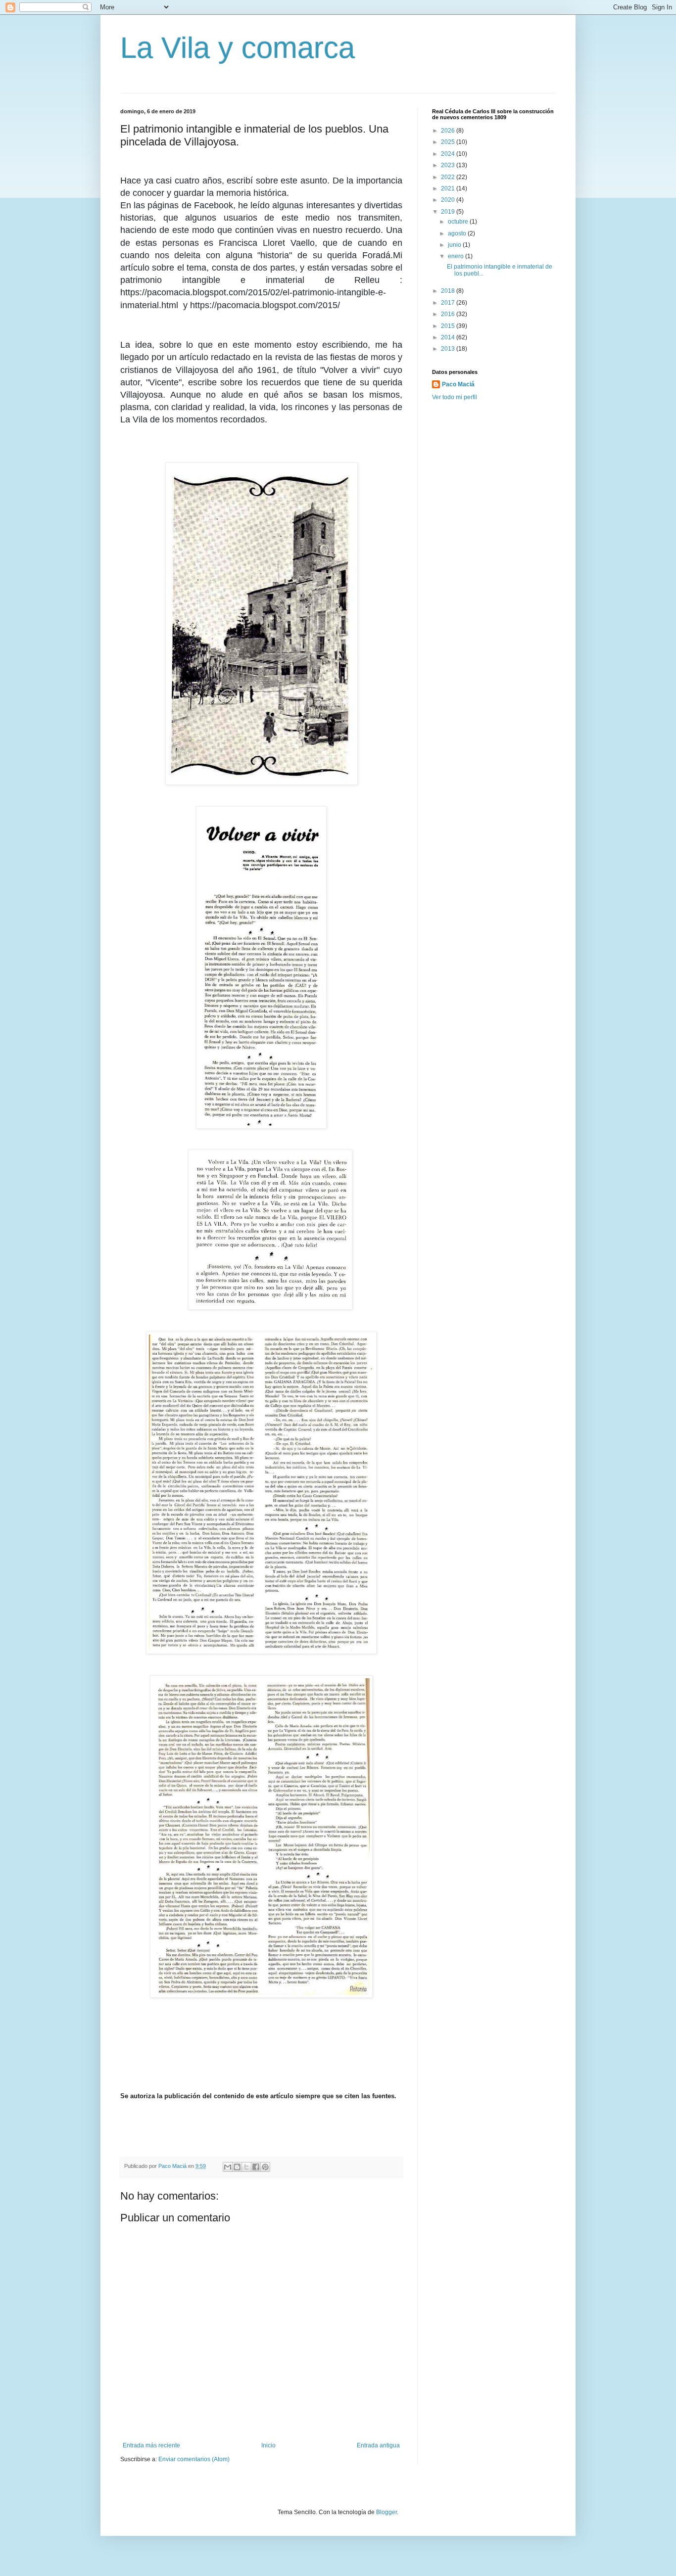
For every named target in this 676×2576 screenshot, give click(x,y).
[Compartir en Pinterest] (265, 2167)
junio (455, 245)
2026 (449, 131)
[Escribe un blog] (237, 2167)
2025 (449, 142)
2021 (449, 188)
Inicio (268, 2445)
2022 (449, 177)
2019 (449, 212)
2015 (449, 326)
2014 (449, 337)
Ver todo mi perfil (455, 397)
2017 (449, 303)
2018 (449, 291)
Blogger (386, 2512)
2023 (449, 165)
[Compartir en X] (246, 2167)
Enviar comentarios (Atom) (194, 2459)
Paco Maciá (458, 384)
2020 (449, 200)
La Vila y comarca (238, 48)
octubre (459, 222)
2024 (449, 154)
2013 (449, 349)
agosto (458, 233)
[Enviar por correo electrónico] (228, 2167)
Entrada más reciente (151, 2445)
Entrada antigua (378, 2445)
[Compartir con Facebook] (256, 2167)
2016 (449, 314)
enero (457, 256)
